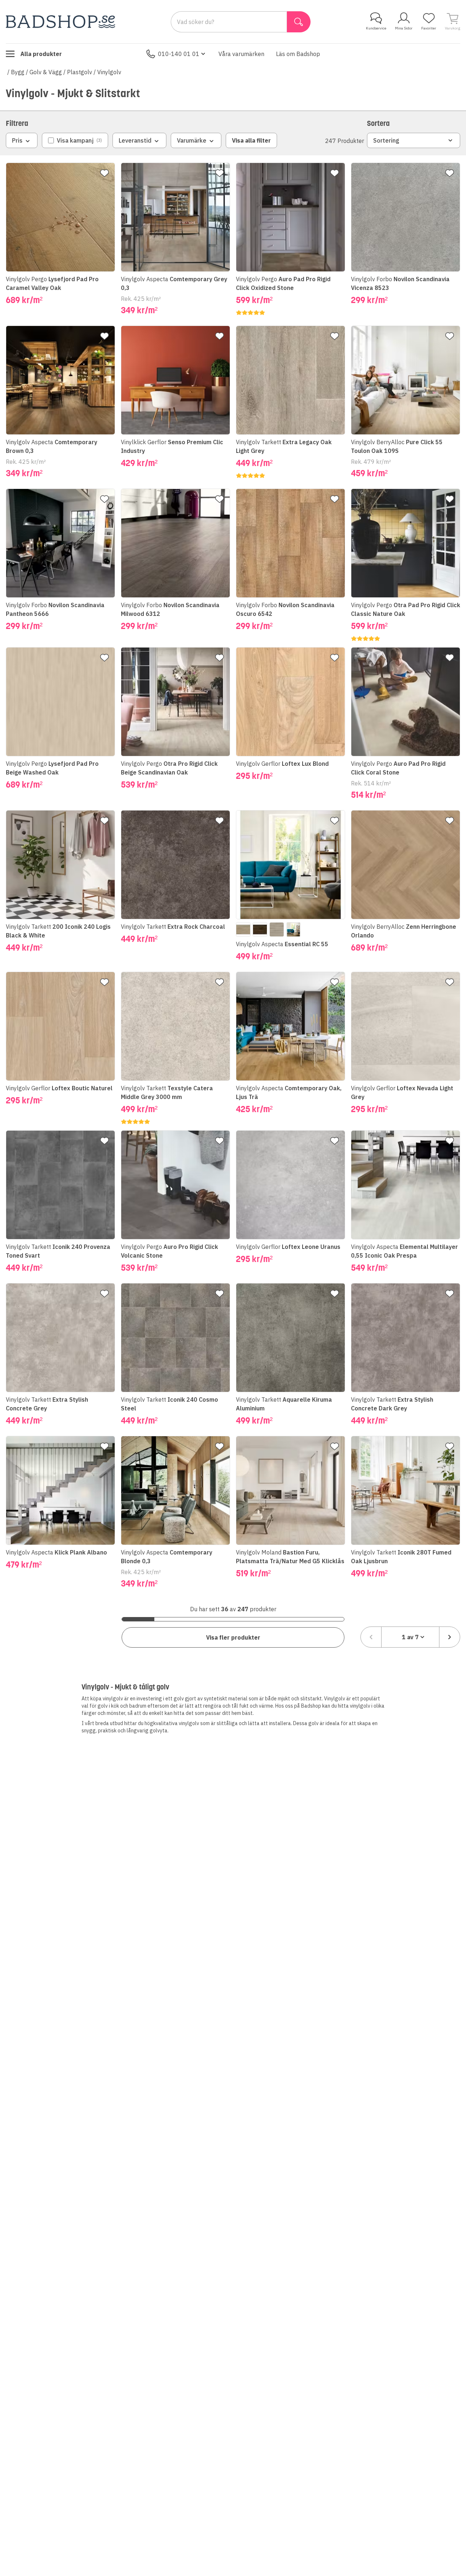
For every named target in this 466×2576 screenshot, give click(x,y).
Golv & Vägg (46, 72)
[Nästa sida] (450, 1637)
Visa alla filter (251, 140)
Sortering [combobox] (386, 140)
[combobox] (410, 1637)
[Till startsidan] (60, 22)
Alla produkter (41, 54)
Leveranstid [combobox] (135, 140)
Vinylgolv (109, 72)
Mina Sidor (404, 28)
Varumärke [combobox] (192, 140)
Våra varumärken (241, 54)
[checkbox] (75, 140)
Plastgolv (80, 72)
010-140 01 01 (179, 54)
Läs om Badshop (298, 54)
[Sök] (299, 22)
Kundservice (376, 28)
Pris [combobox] (17, 140)
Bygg (18, 72)
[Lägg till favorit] (104, 173)
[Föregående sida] (371, 1637)
